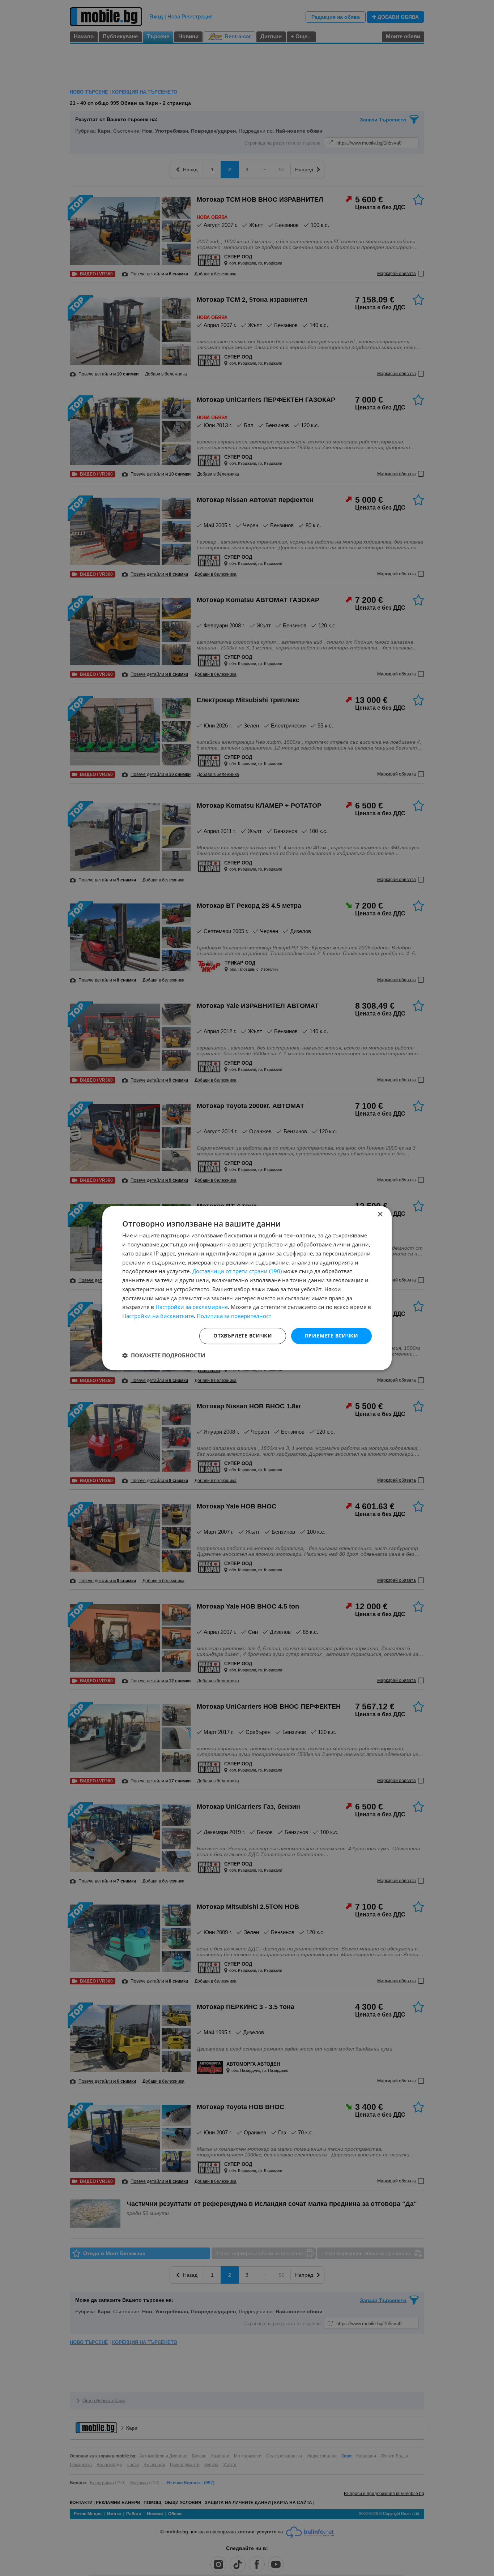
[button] (164, 1355)
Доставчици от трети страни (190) (237, 1271)
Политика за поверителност (234, 1316)
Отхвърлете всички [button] (243, 1336)
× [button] (380, 1214)
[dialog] (247, 1288)
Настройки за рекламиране (192, 1307)
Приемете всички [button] (331, 1336)
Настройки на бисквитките (158, 1316)
